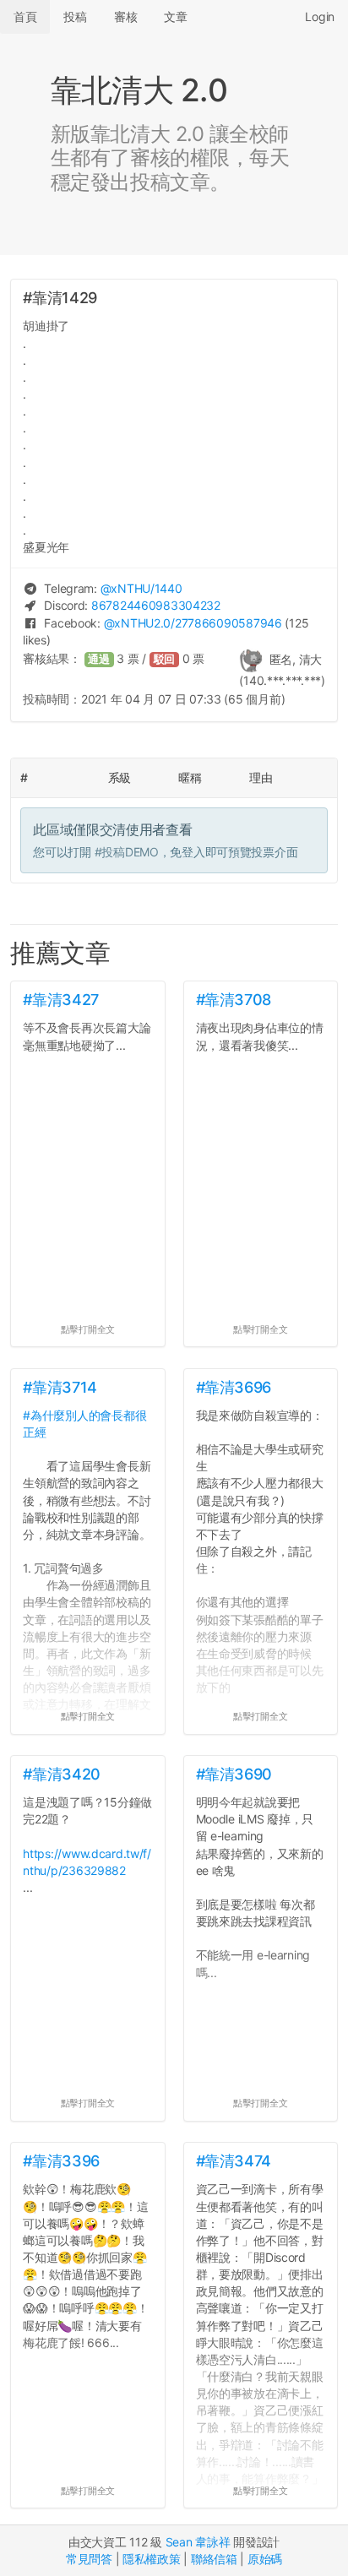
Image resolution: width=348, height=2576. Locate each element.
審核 (125, 16)
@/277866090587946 (193, 623)
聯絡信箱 (214, 2559)
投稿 (75, 16)
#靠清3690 (234, 1774)
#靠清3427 (60, 1000)
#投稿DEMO (127, 852)
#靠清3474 (234, 2161)
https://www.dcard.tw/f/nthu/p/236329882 (87, 1862)
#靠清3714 (60, 1387)
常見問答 (89, 2559)
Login (320, 16)
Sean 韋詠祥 (198, 2542)
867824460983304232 (156, 605)
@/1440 (141, 588)
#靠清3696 (234, 1387)
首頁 (25, 16)
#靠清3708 (234, 1000)
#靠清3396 (61, 2161)
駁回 (165, 659)
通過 (99, 659)
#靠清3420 (61, 1774)
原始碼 (265, 2559)
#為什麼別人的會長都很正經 (84, 1424)
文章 (175, 16)
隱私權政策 (152, 2559)
